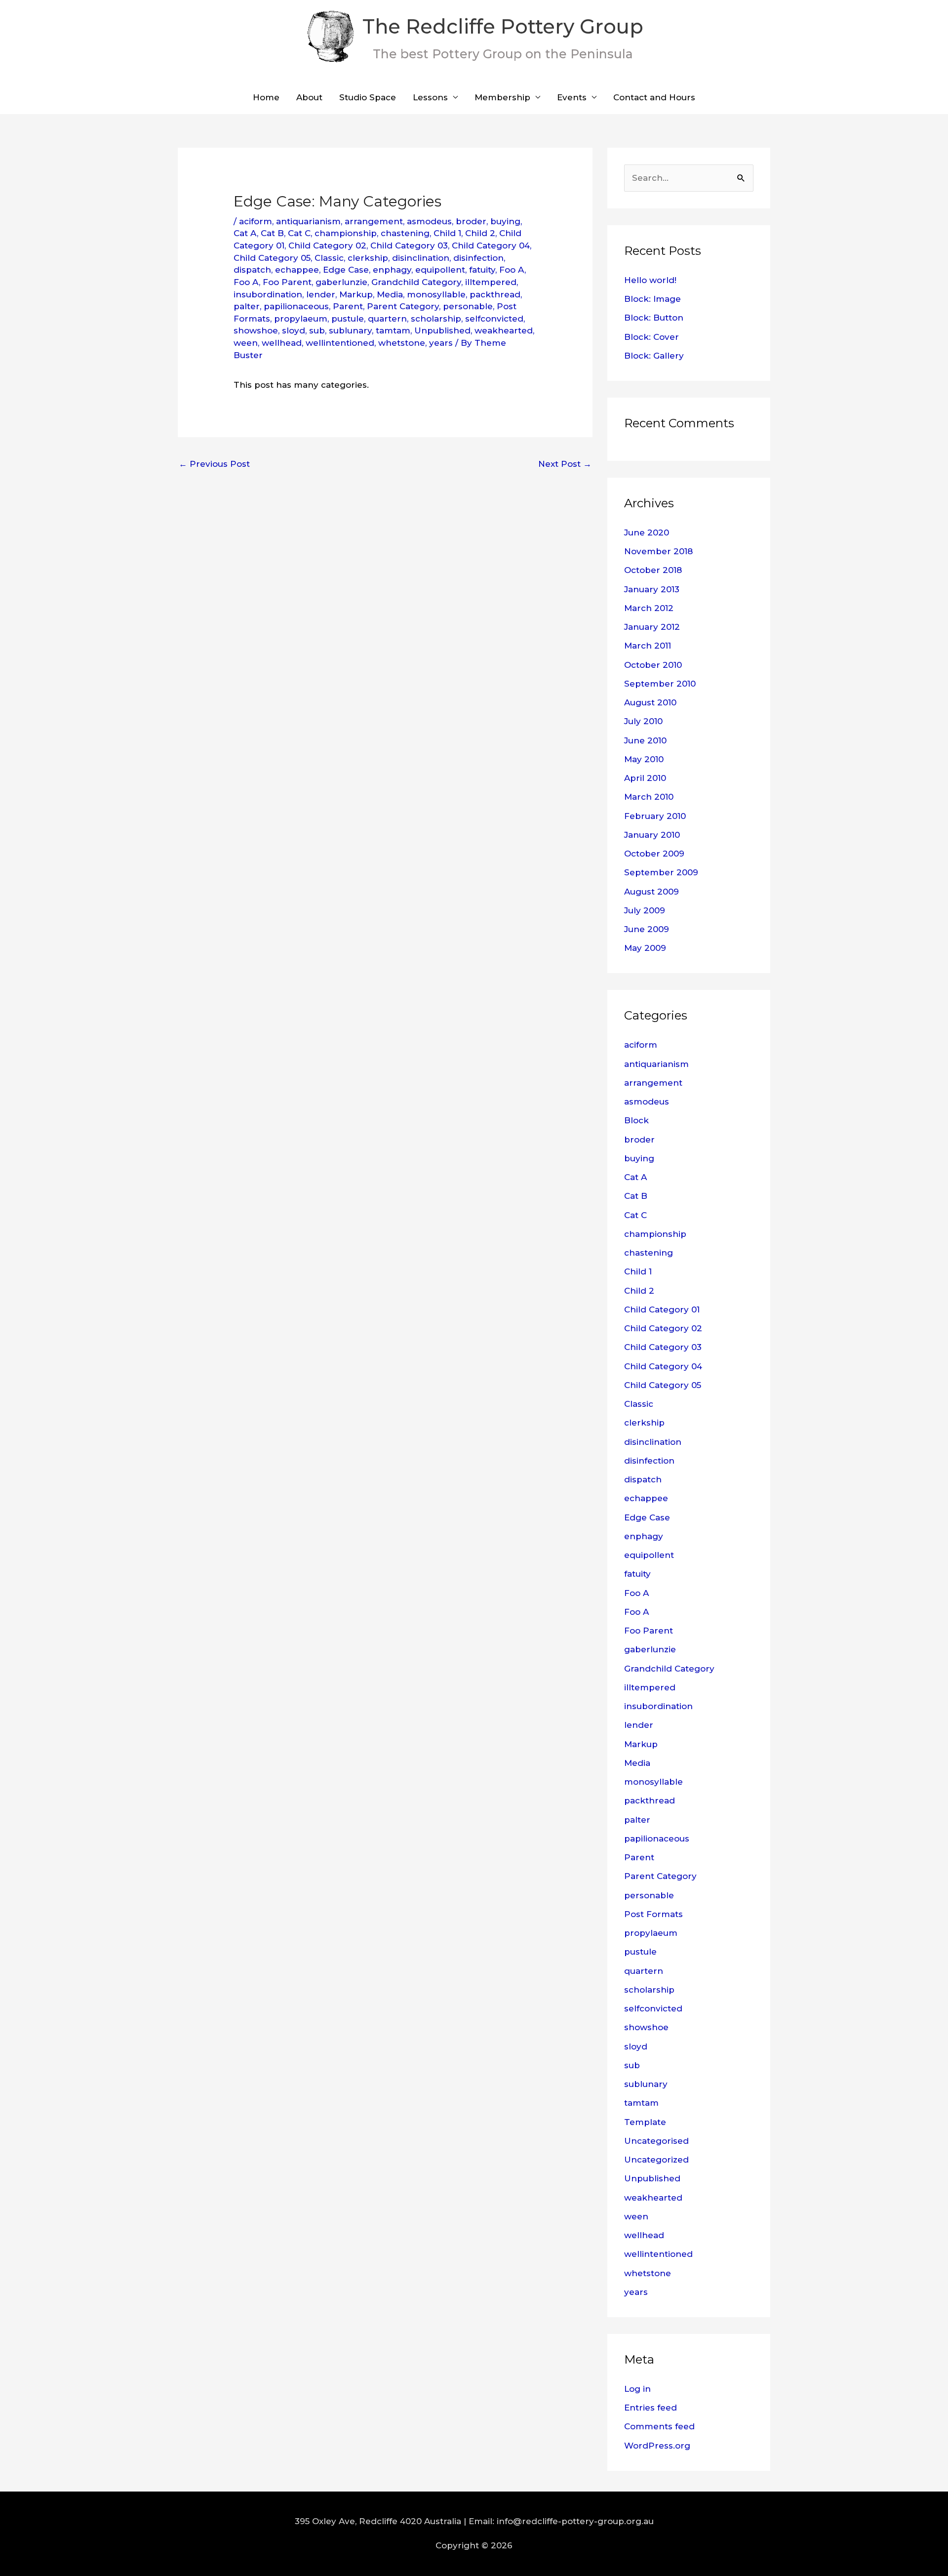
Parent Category (403, 306)
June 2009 (647, 929)
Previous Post (214, 464)
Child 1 (447, 233)
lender (321, 294)
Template (645, 2122)
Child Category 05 (272, 258)
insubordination (268, 294)
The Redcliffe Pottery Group (503, 26)
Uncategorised (656, 2141)
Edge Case (346, 270)
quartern (387, 319)
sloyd (294, 330)
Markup (356, 294)
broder (471, 221)
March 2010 (649, 797)
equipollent (440, 270)
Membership (502, 97)
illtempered (491, 282)
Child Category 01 (662, 1309)
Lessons (430, 97)
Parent (348, 306)
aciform (256, 221)
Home (266, 97)
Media (390, 294)
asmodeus (429, 221)
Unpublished (442, 330)
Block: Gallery (654, 356)
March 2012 (649, 608)
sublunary (350, 330)
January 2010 (652, 835)
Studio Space (368, 97)
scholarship (436, 319)
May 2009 (645, 948)
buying (505, 221)
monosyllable (436, 294)
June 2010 (645, 740)
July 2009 (645, 910)
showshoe (256, 330)
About (309, 97)
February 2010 (655, 816)
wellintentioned (340, 343)
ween (246, 343)
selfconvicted (494, 319)
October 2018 (653, 570)
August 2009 (652, 892)
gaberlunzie (341, 282)
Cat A (245, 233)
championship (346, 233)
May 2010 (644, 759)
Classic (329, 258)
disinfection (478, 258)
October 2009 (654, 854)
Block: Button (654, 318)
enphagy (392, 270)
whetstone (402, 343)
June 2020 (647, 532)
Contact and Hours (654, 97)
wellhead (282, 343)
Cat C (299, 233)
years (441, 343)
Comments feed (659, 2426)
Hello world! (650, 280)
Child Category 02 (327, 245)
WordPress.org (657, 2446)
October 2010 (653, 665)
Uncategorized (656, 2160)
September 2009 (661, 872)
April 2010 (645, 778)
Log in (637, 2389)
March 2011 (648, 646)
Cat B (272, 233)
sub (317, 330)
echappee (297, 270)
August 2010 (650, 702)
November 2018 (658, 551)
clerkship (368, 258)
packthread (495, 294)
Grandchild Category (416, 282)
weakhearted (504, 330)
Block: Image (652, 299)
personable (468, 306)
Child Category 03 (409, 245)
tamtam (393, 330)
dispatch (252, 270)
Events (572, 97)
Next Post (565, 464)
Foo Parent (287, 282)
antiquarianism (308, 221)
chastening (405, 233)
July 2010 (643, 721)
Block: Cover (652, 337)
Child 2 (480, 233)
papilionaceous (296, 306)
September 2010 (660, 684)
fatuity (482, 270)
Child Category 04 (491, 245)
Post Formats (653, 1914)
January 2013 (652, 589)
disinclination (421, 258)
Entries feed (651, 2408)
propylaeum (301, 319)
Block (636, 1120)
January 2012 (652, 627)
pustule (348, 319)
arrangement (374, 221)
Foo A (512, 270)
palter (247, 306)
